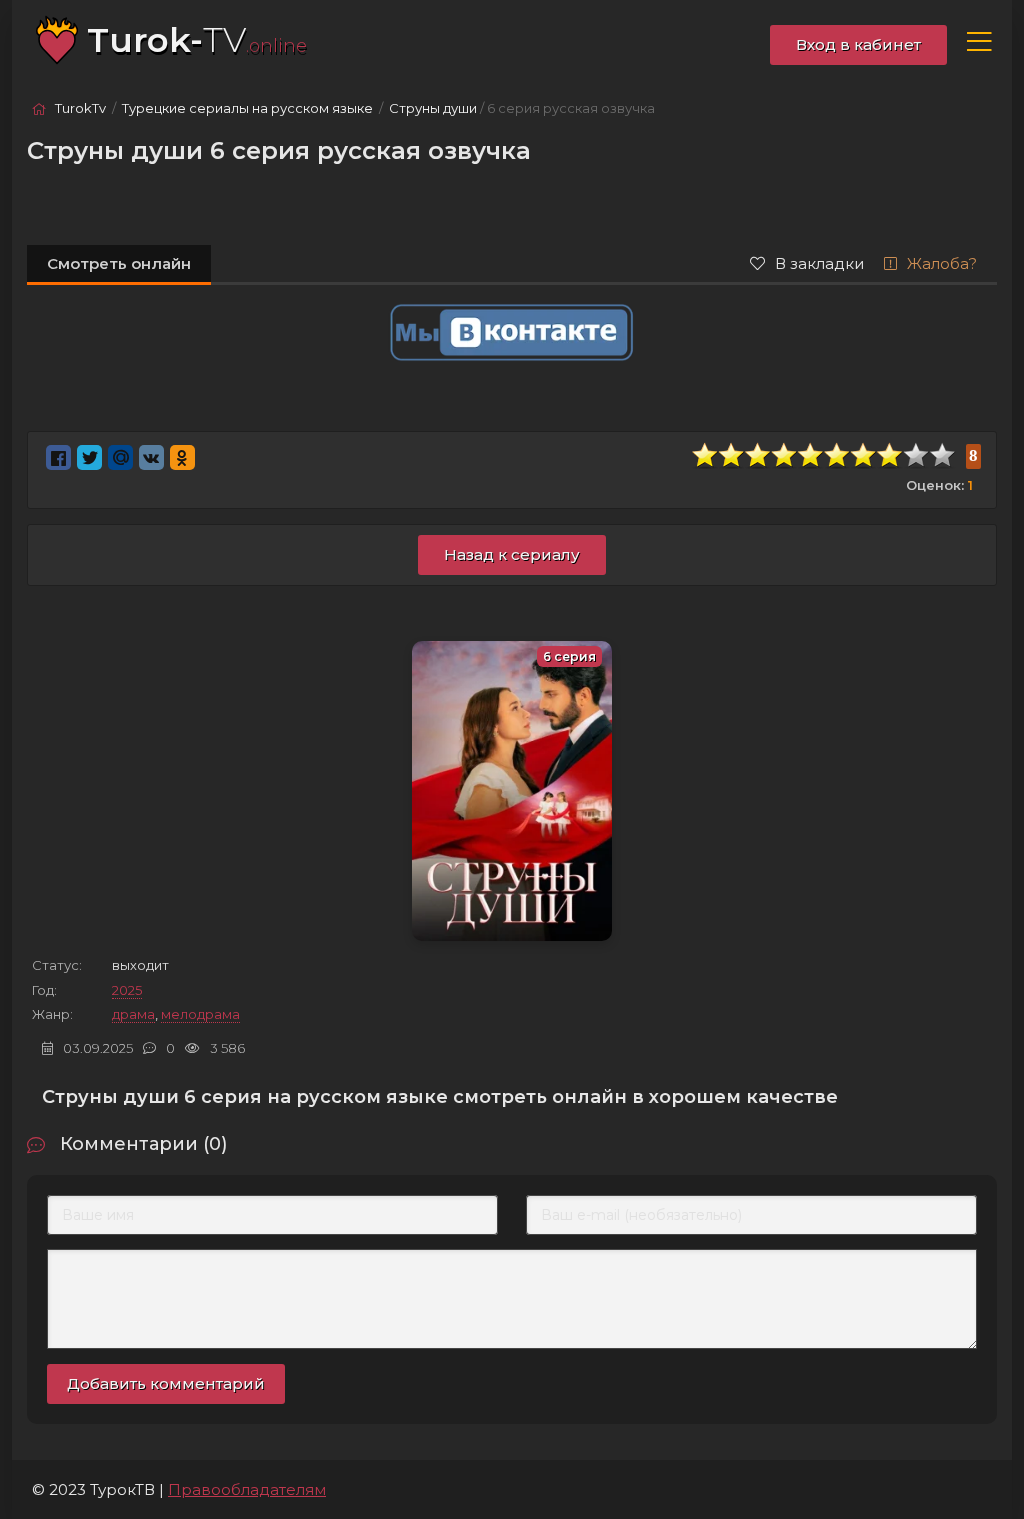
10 (943, 455)
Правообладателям (247, 1489)
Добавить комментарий (166, 1383)
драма (133, 1014)
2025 (127, 990)
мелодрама (200, 1014)
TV (197, 40)
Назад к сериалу (512, 554)
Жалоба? (942, 263)
